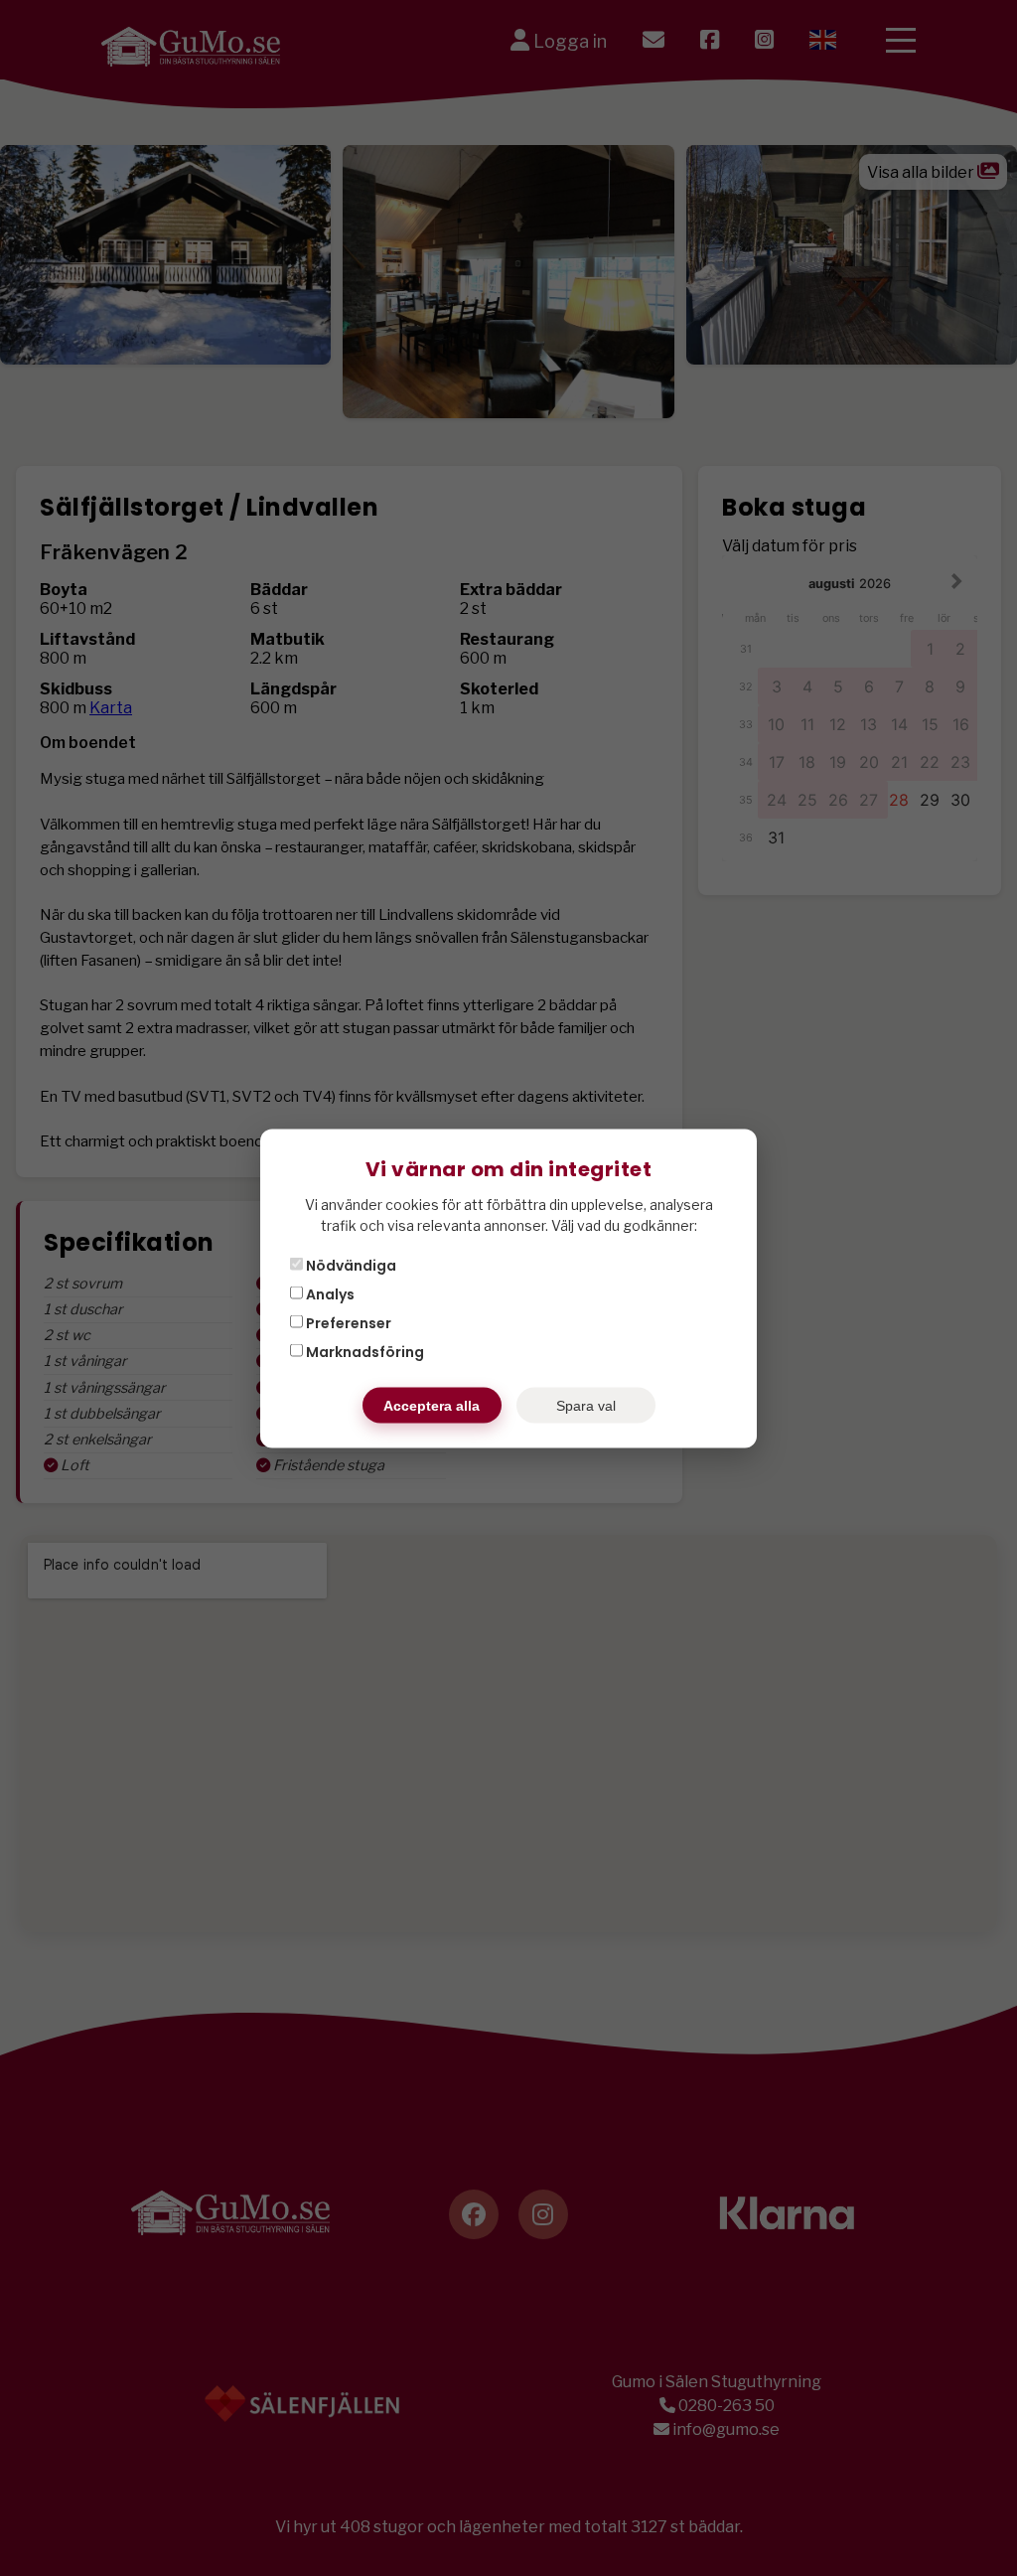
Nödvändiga (350, 1265)
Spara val (586, 1405)
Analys (329, 1293)
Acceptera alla (432, 1405)
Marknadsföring (363, 1351)
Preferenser (347, 1322)
